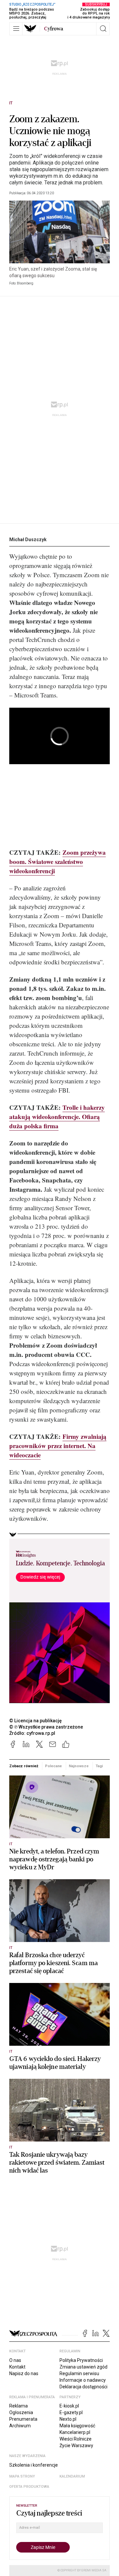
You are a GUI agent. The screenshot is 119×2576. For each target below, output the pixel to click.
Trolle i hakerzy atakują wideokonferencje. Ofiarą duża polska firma (57, 1117)
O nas (15, 2360)
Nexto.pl (68, 2419)
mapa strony (22, 2476)
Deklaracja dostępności (83, 2387)
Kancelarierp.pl (75, 2432)
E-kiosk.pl (69, 2406)
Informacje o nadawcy (83, 2380)
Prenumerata (23, 2419)
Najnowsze (79, 1766)
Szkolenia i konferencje (34, 2465)
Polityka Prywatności (81, 2360)
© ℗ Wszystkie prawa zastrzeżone (46, 1727)
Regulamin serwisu (79, 2373)
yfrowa (54, 29)
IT (11, 103)
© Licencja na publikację (36, 1721)
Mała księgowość (77, 2426)
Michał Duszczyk (28, 540)
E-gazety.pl (71, 2412)
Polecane (53, 1766)
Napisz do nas (24, 2373)
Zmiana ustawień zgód (83, 2367)
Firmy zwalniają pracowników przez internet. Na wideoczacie (58, 1446)
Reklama (19, 2406)
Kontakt (17, 2367)
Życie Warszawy (76, 2445)
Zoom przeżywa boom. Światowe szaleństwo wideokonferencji (58, 861)
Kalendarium (72, 2476)
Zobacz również (24, 1766)
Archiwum (20, 2426)
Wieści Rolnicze (76, 2439)
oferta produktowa (29, 2487)
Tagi (99, 1766)
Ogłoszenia (21, 2412)
